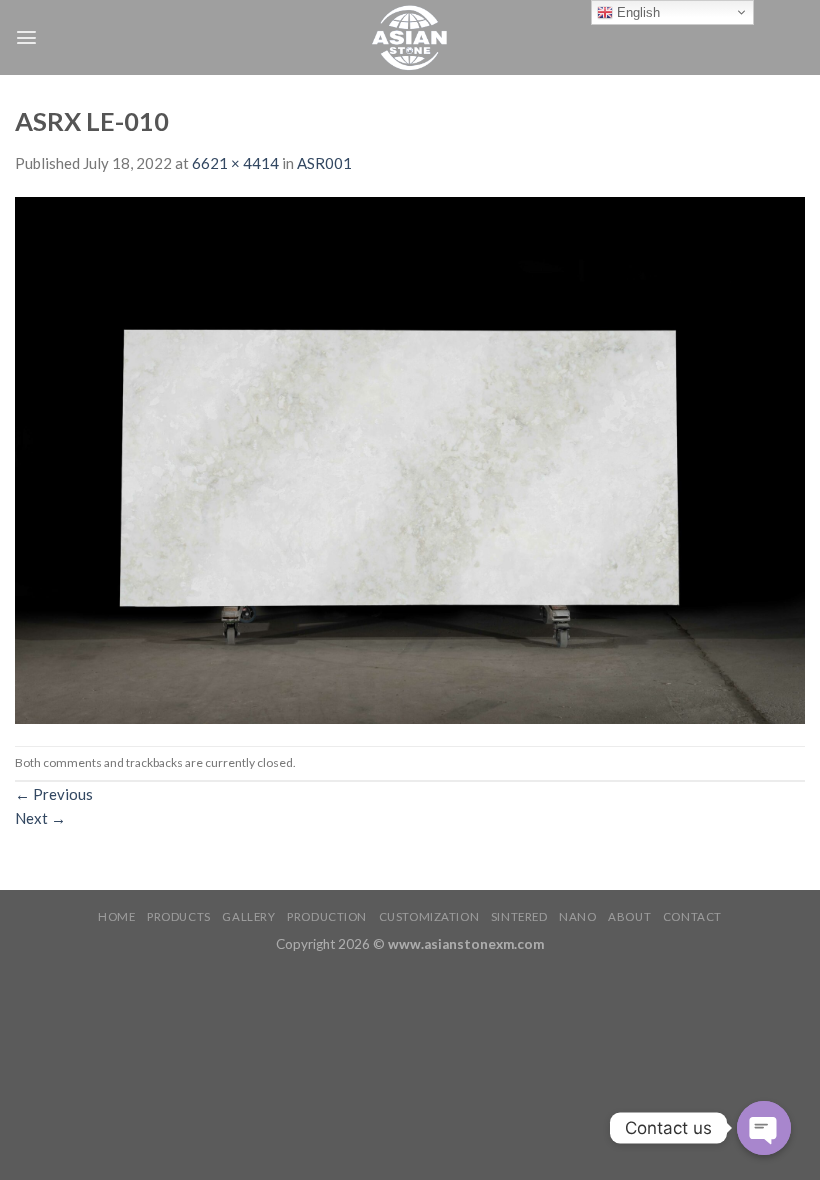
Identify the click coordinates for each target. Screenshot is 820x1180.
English (636, 12)
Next (40, 818)
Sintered (519, 916)
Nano (577, 916)
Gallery (248, 916)
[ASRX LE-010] (410, 458)
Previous (54, 794)
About (629, 916)
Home (116, 916)
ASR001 (324, 163)
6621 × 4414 (235, 163)
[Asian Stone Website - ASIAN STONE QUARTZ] (410, 37)
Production (327, 916)
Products (179, 916)
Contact (692, 916)
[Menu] (26, 37)
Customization (429, 916)
